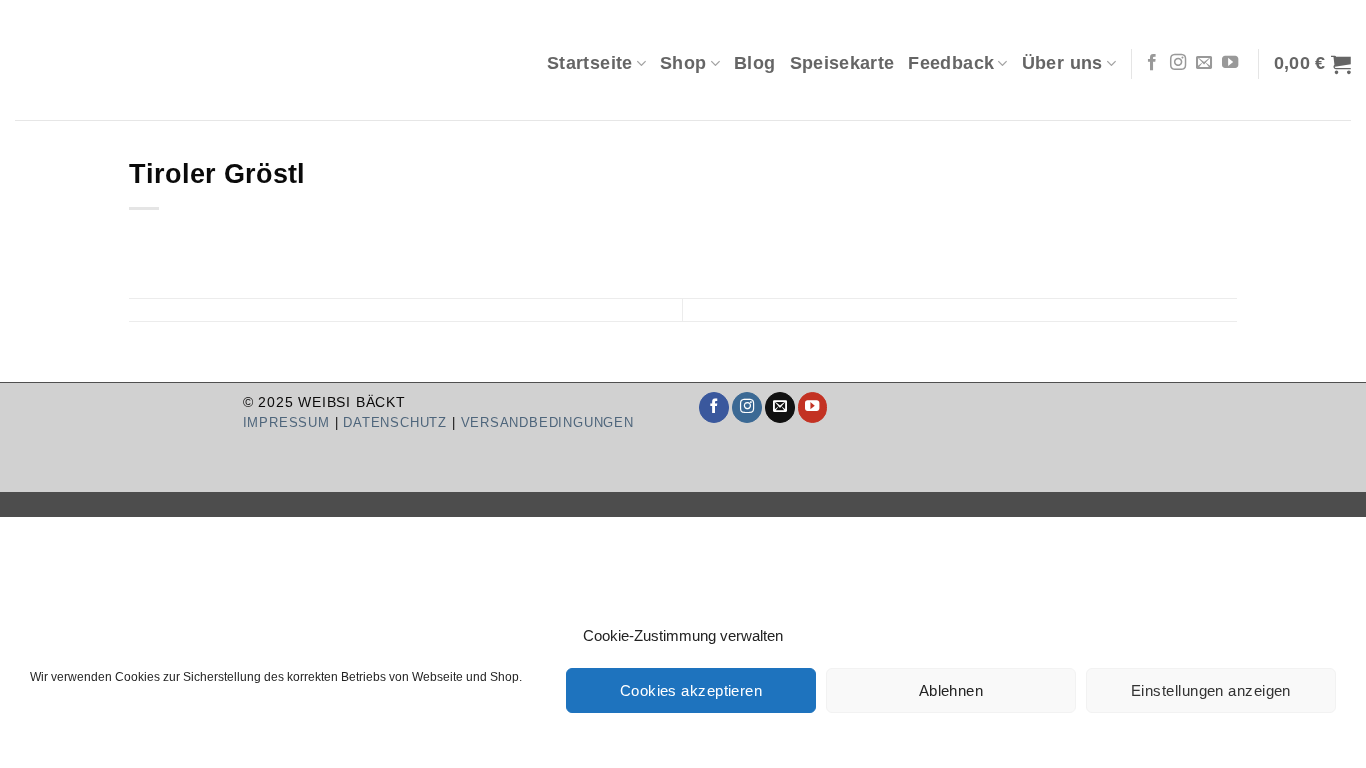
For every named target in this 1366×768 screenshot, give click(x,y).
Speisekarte (842, 63)
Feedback (951, 63)
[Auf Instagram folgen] (1178, 63)
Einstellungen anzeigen (1211, 690)
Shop (683, 63)
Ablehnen (951, 690)
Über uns (1062, 63)
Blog (754, 63)
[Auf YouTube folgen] (1230, 63)
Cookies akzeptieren (691, 690)
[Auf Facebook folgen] (1152, 63)
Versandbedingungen (547, 422)
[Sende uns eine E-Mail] (1204, 63)
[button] (1312, 64)
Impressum (286, 422)
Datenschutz (395, 422)
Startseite (590, 63)
